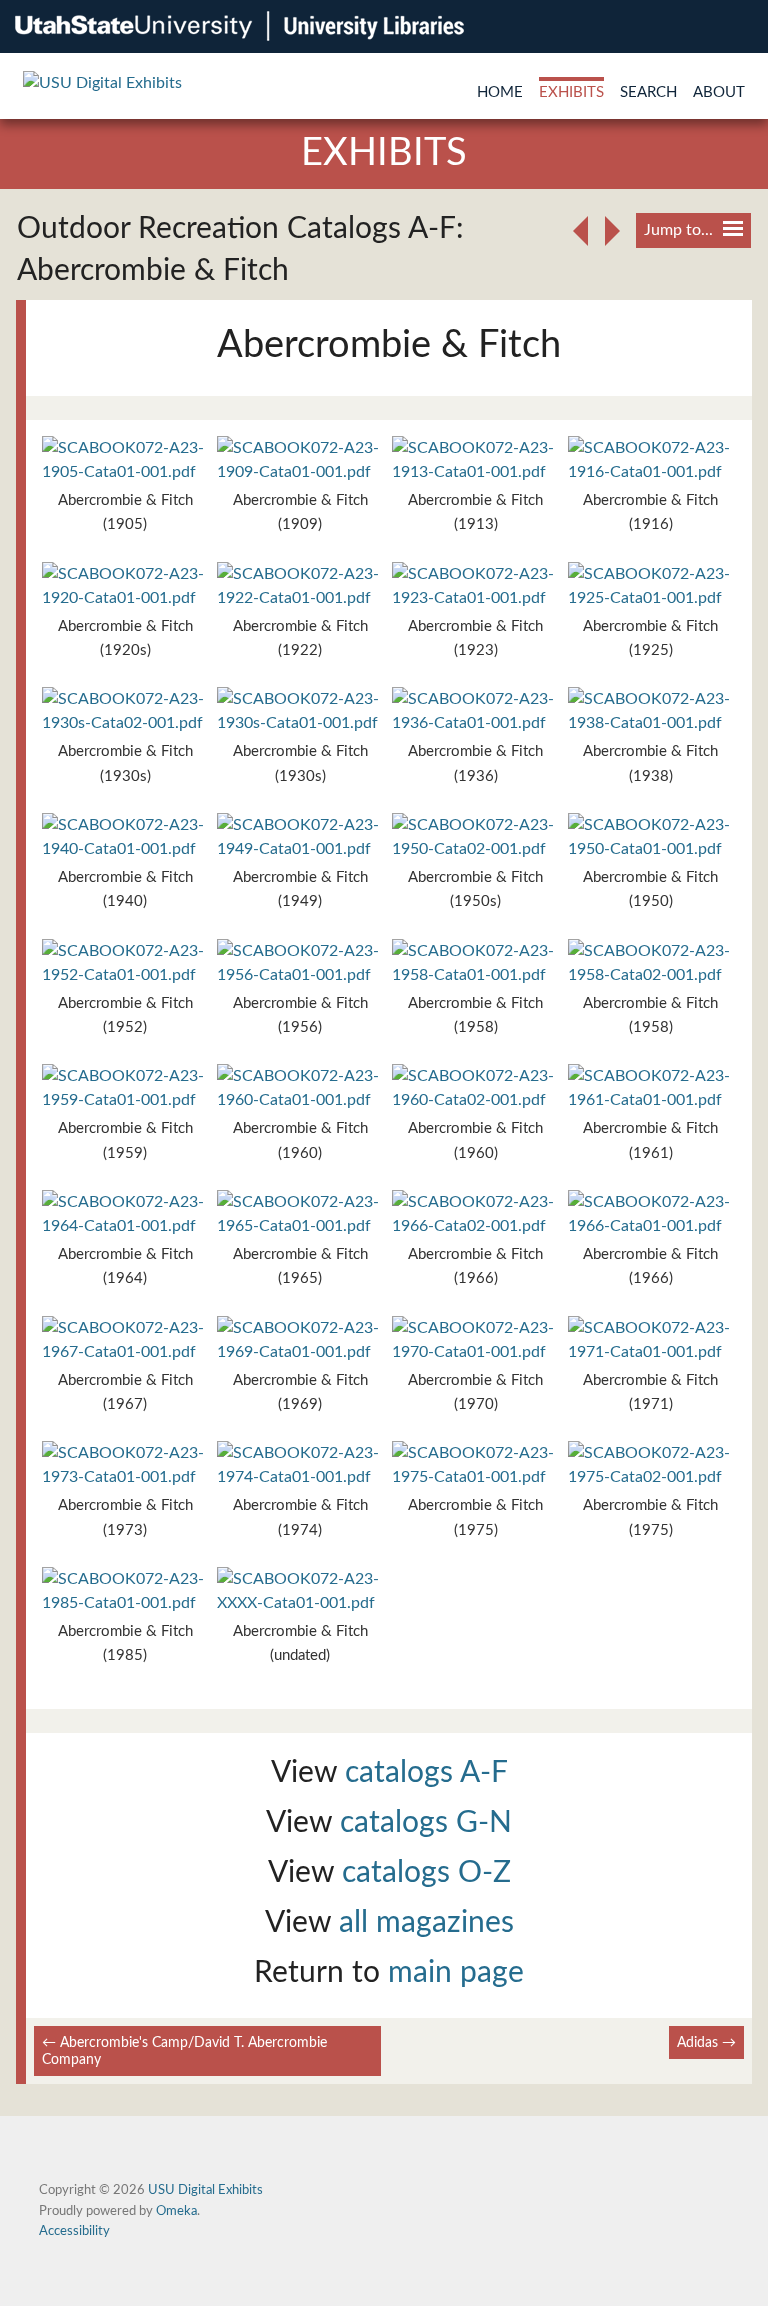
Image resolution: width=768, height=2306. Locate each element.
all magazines (426, 1923)
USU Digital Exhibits (205, 2190)
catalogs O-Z (426, 1873)
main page (456, 1973)
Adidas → (706, 2042)
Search (648, 92)
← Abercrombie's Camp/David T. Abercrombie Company (184, 2051)
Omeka (176, 2211)
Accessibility (74, 2231)
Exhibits (571, 92)
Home (500, 92)
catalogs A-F (426, 1773)
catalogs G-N (426, 1823)
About (719, 92)
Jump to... (678, 230)
